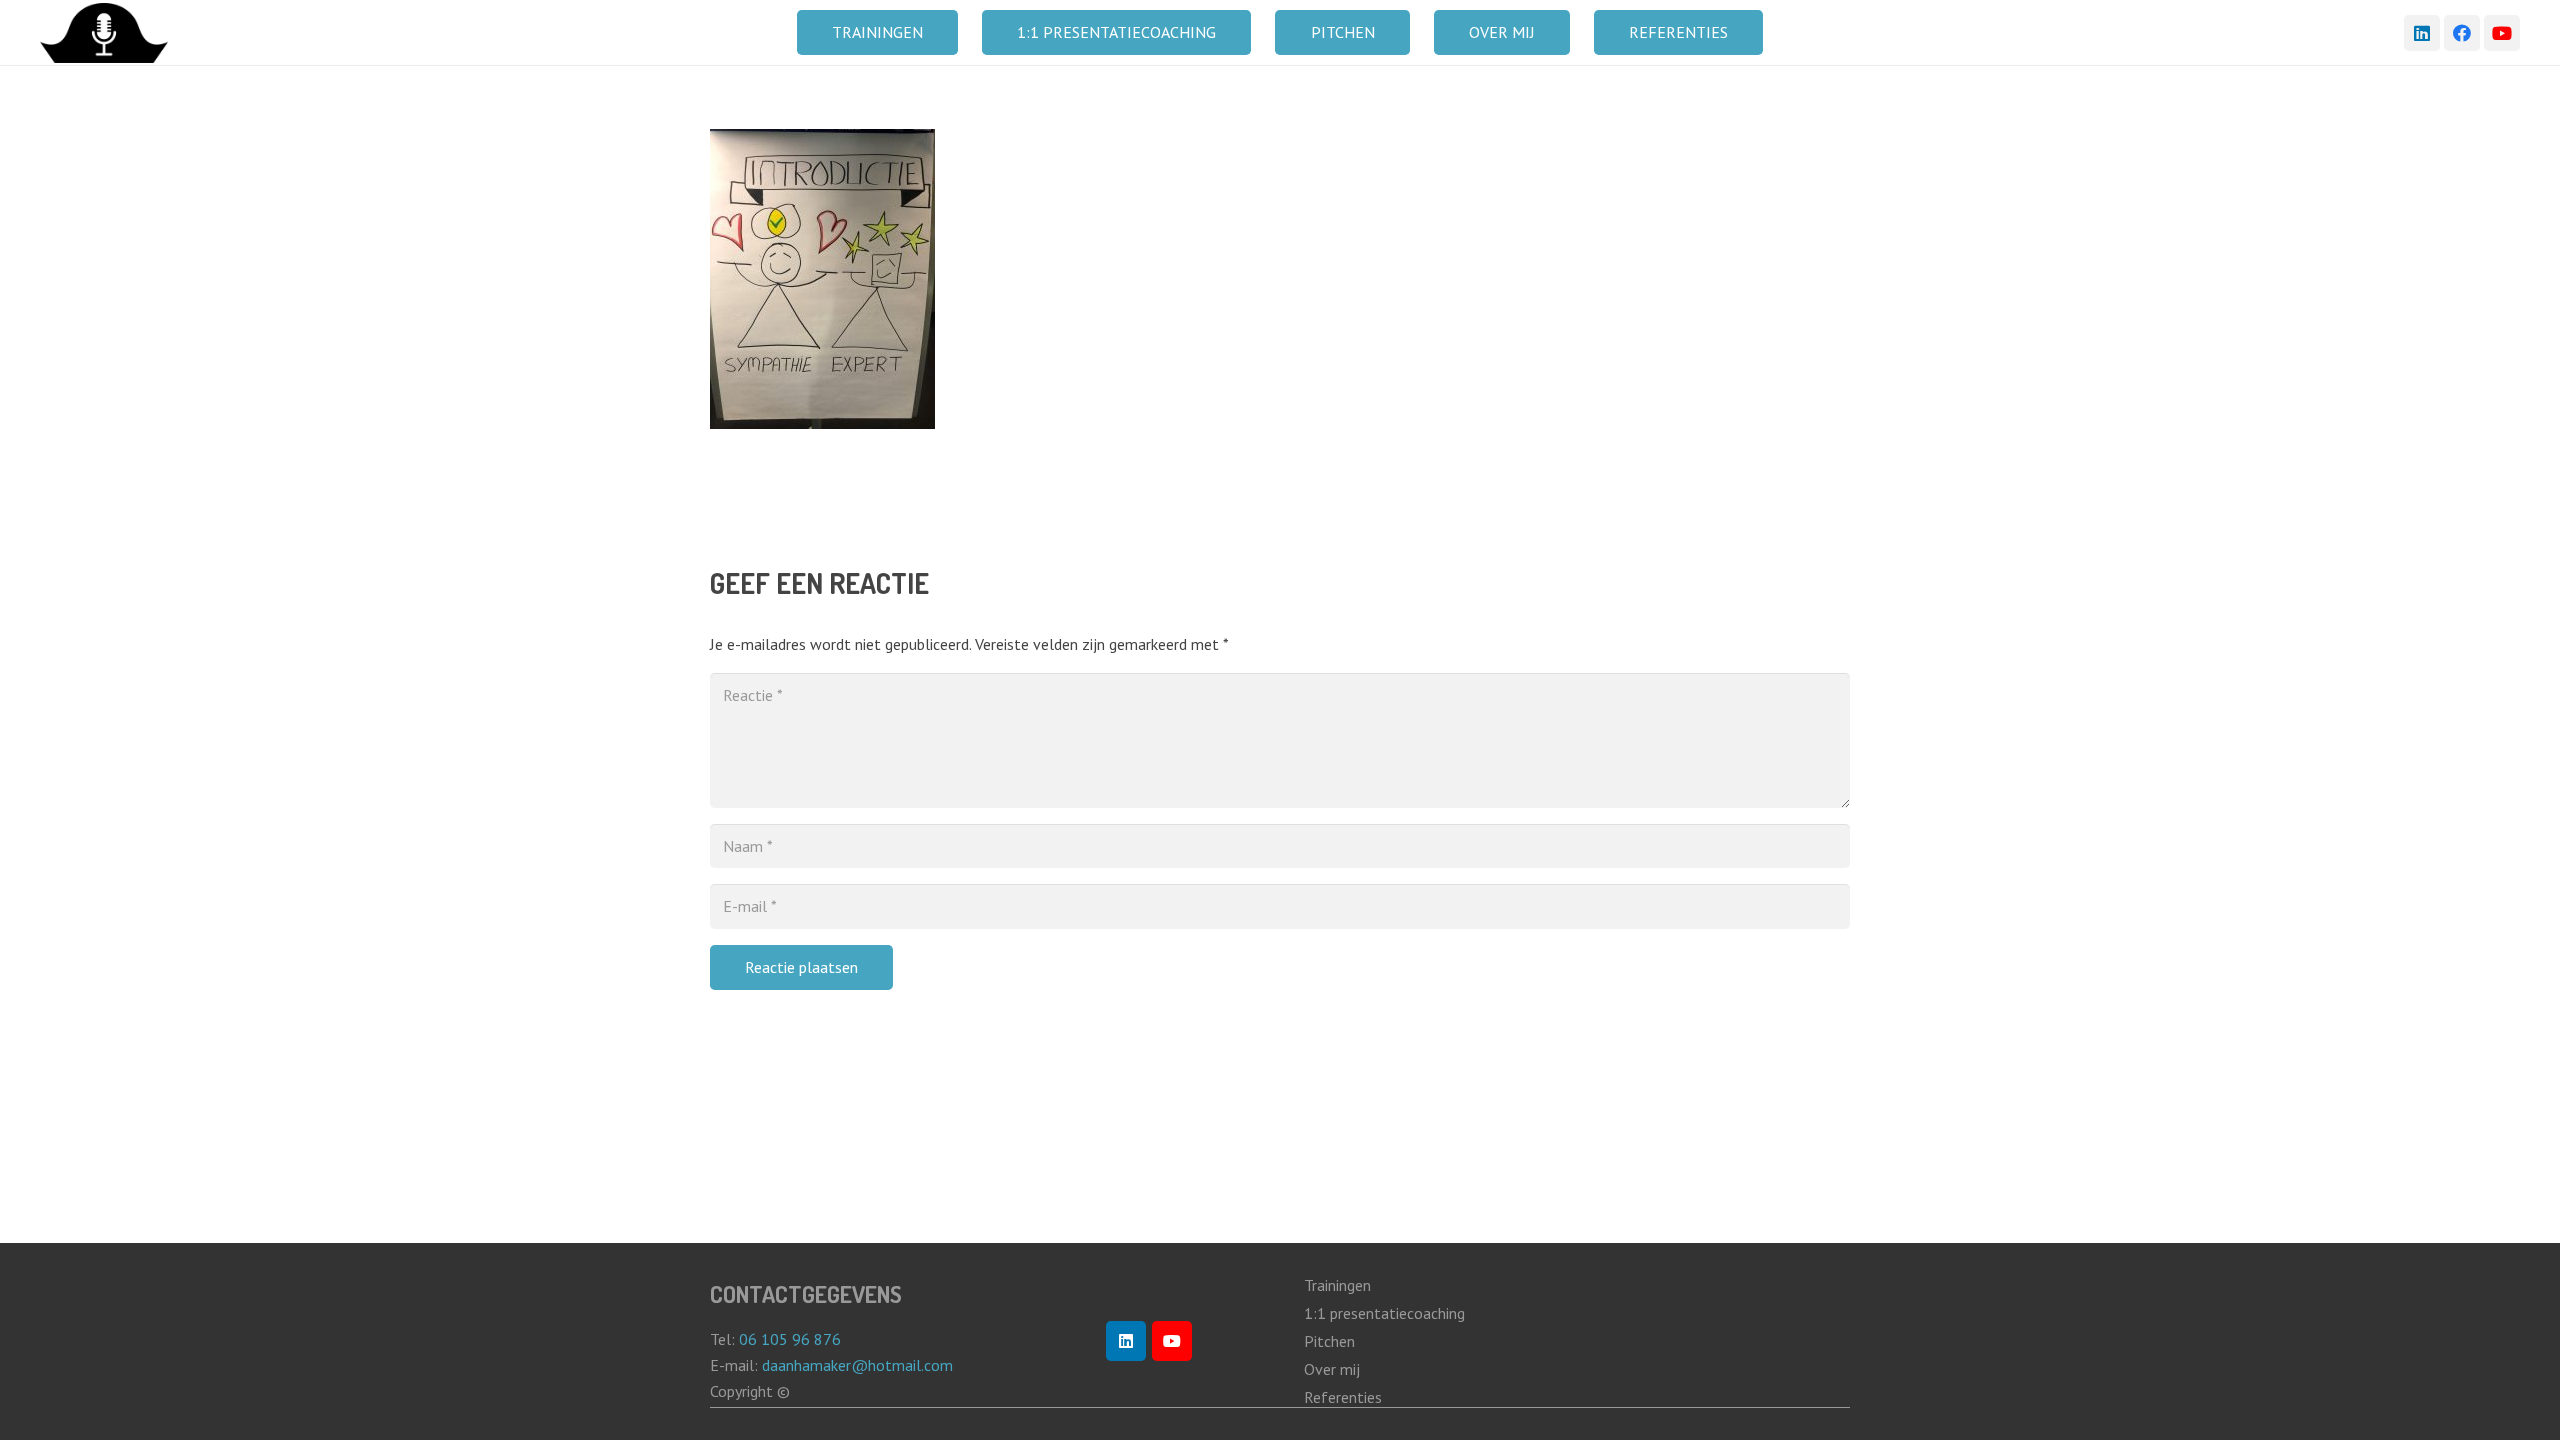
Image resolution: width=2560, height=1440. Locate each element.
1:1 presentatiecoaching (1384, 1313)
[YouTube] (2502, 33)
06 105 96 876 (790, 1339)
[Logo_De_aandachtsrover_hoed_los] (104, 33)
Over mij (1332, 1369)
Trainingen (1337, 1285)
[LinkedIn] (2422, 33)
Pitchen (1329, 1341)
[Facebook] (2462, 33)
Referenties (1343, 1397)
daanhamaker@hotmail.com (859, 1365)
